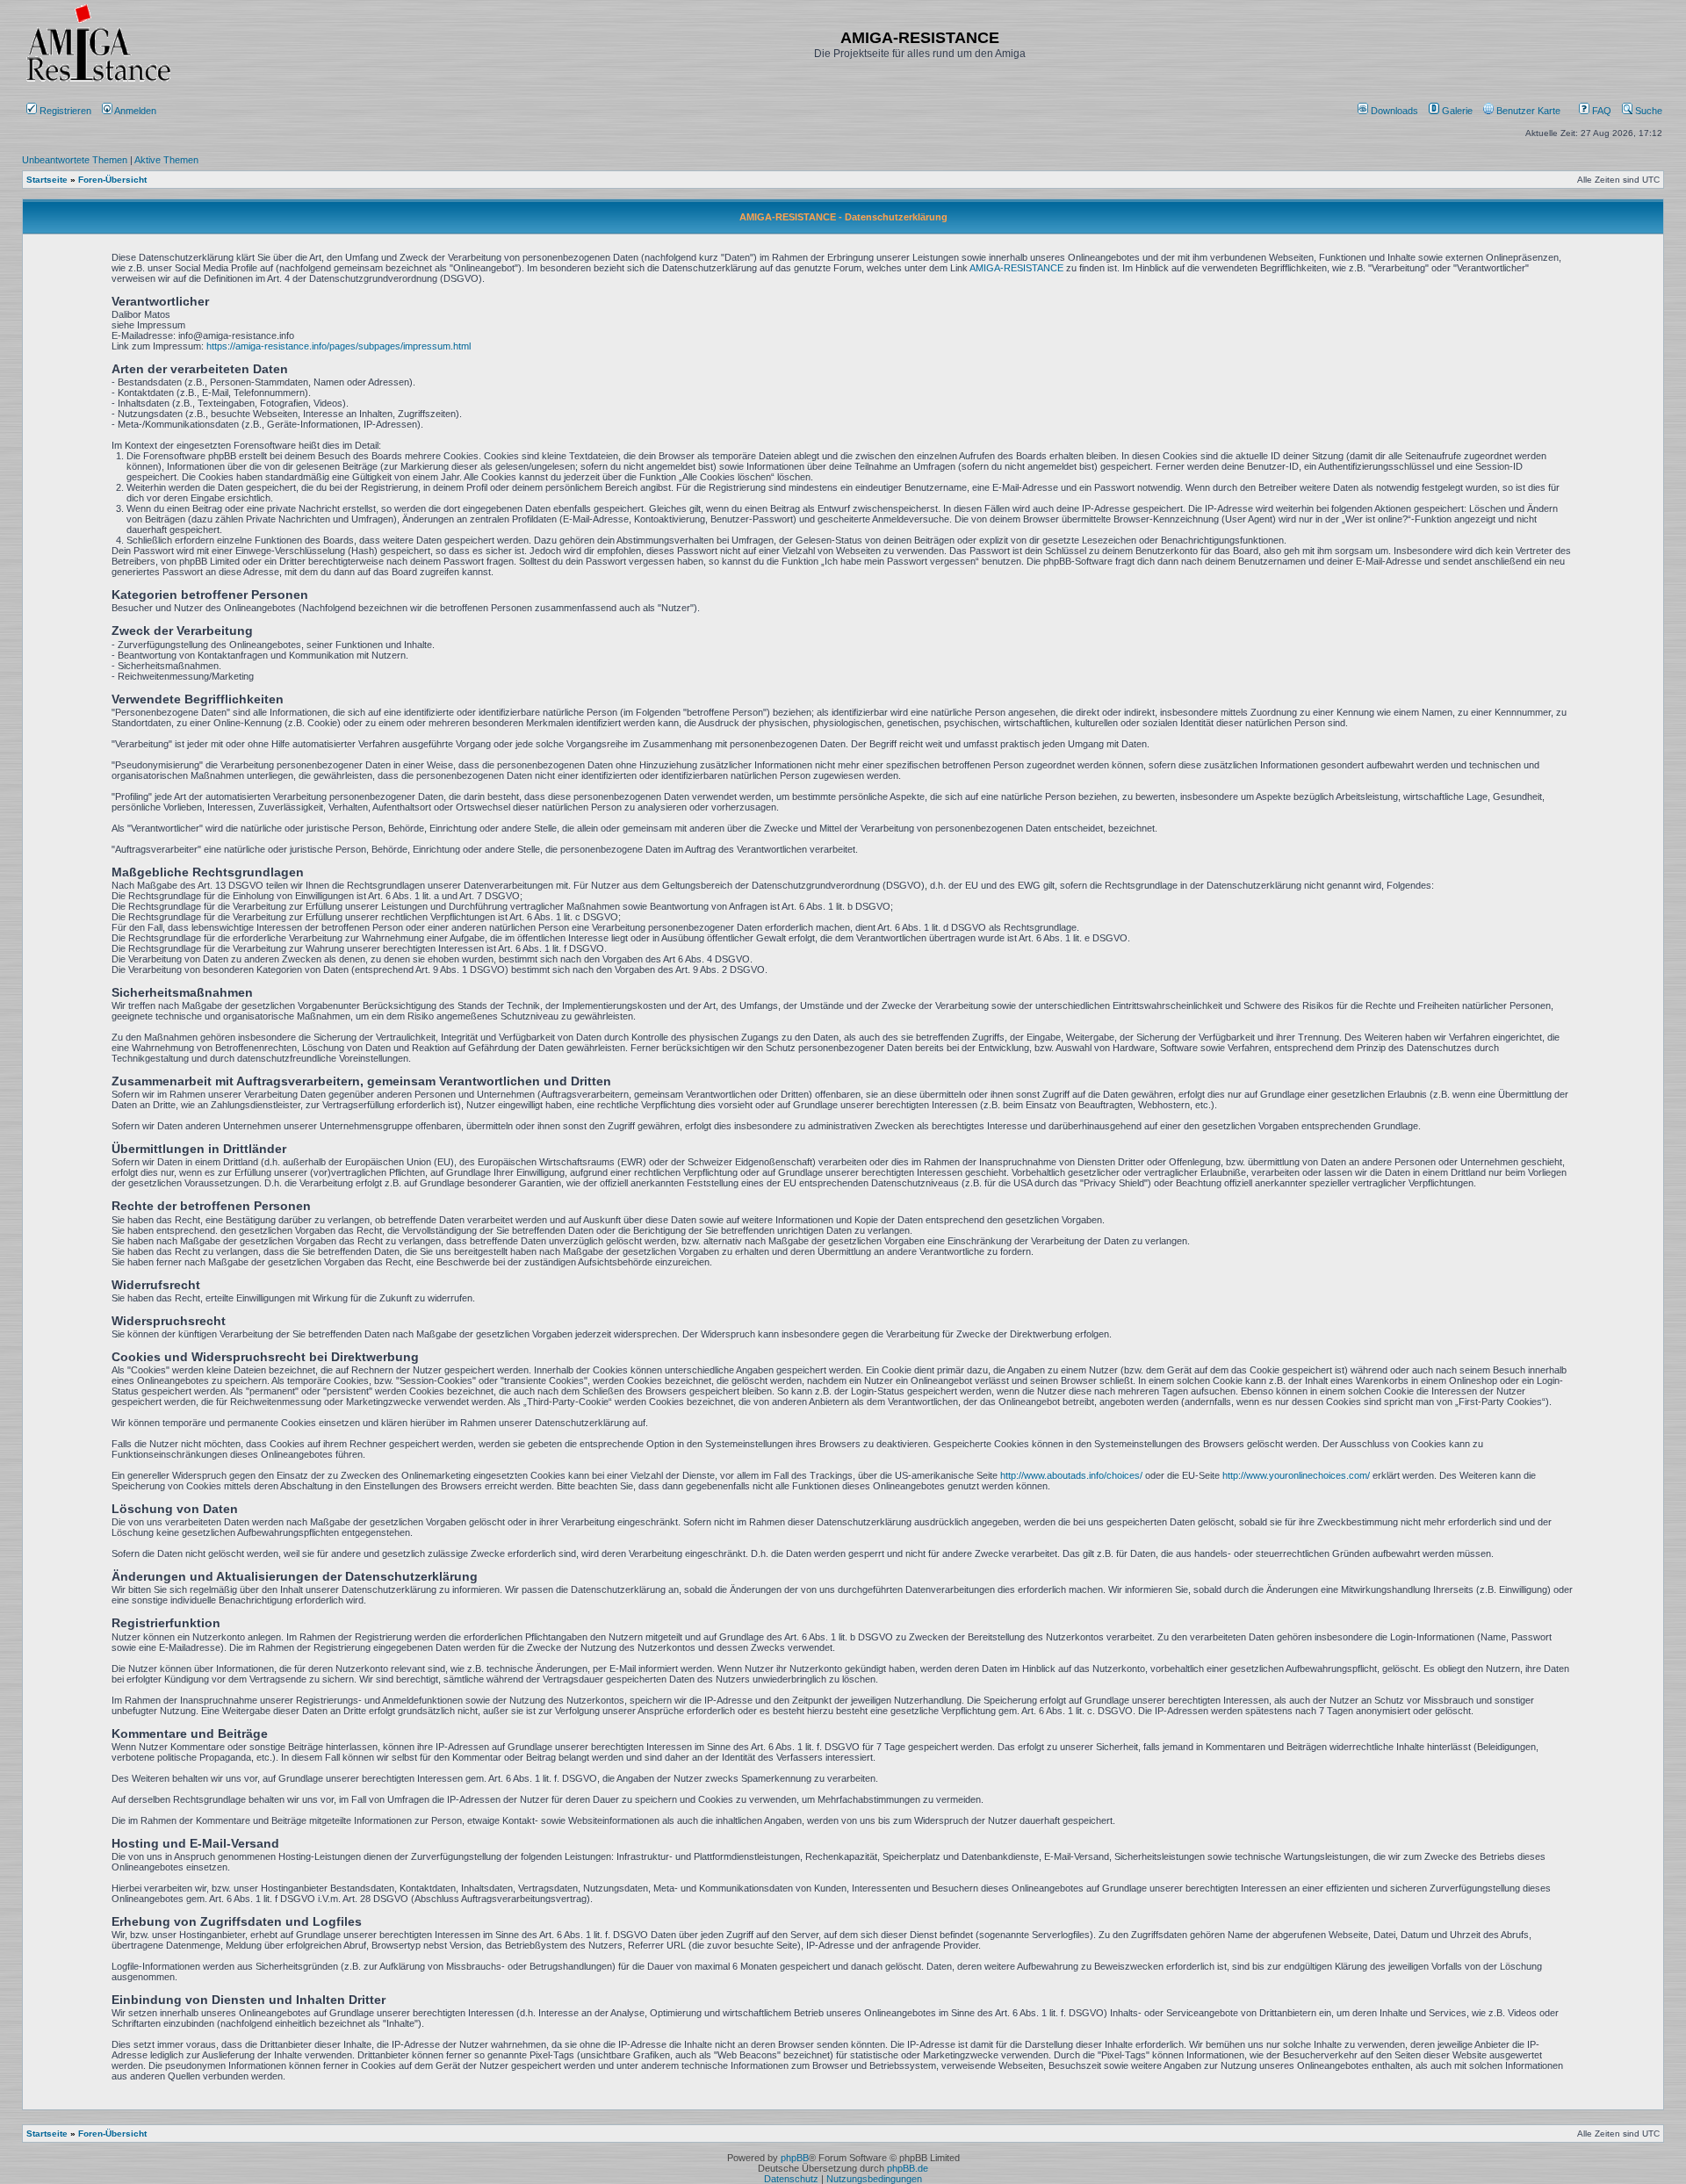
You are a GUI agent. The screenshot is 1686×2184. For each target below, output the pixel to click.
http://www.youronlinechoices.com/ (1296, 1475)
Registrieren (64, 111)
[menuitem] (1389, 111)
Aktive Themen (166, 160)
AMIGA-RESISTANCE (1016, 268)
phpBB (795, 2158)
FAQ (1600, 111)
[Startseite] (98, 81)
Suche (1647, 111)
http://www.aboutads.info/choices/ (1071, 1475)
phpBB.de (908, 2168)
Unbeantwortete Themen (75, 160)
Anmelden (136, 111)
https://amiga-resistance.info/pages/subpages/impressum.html (339, 346)
